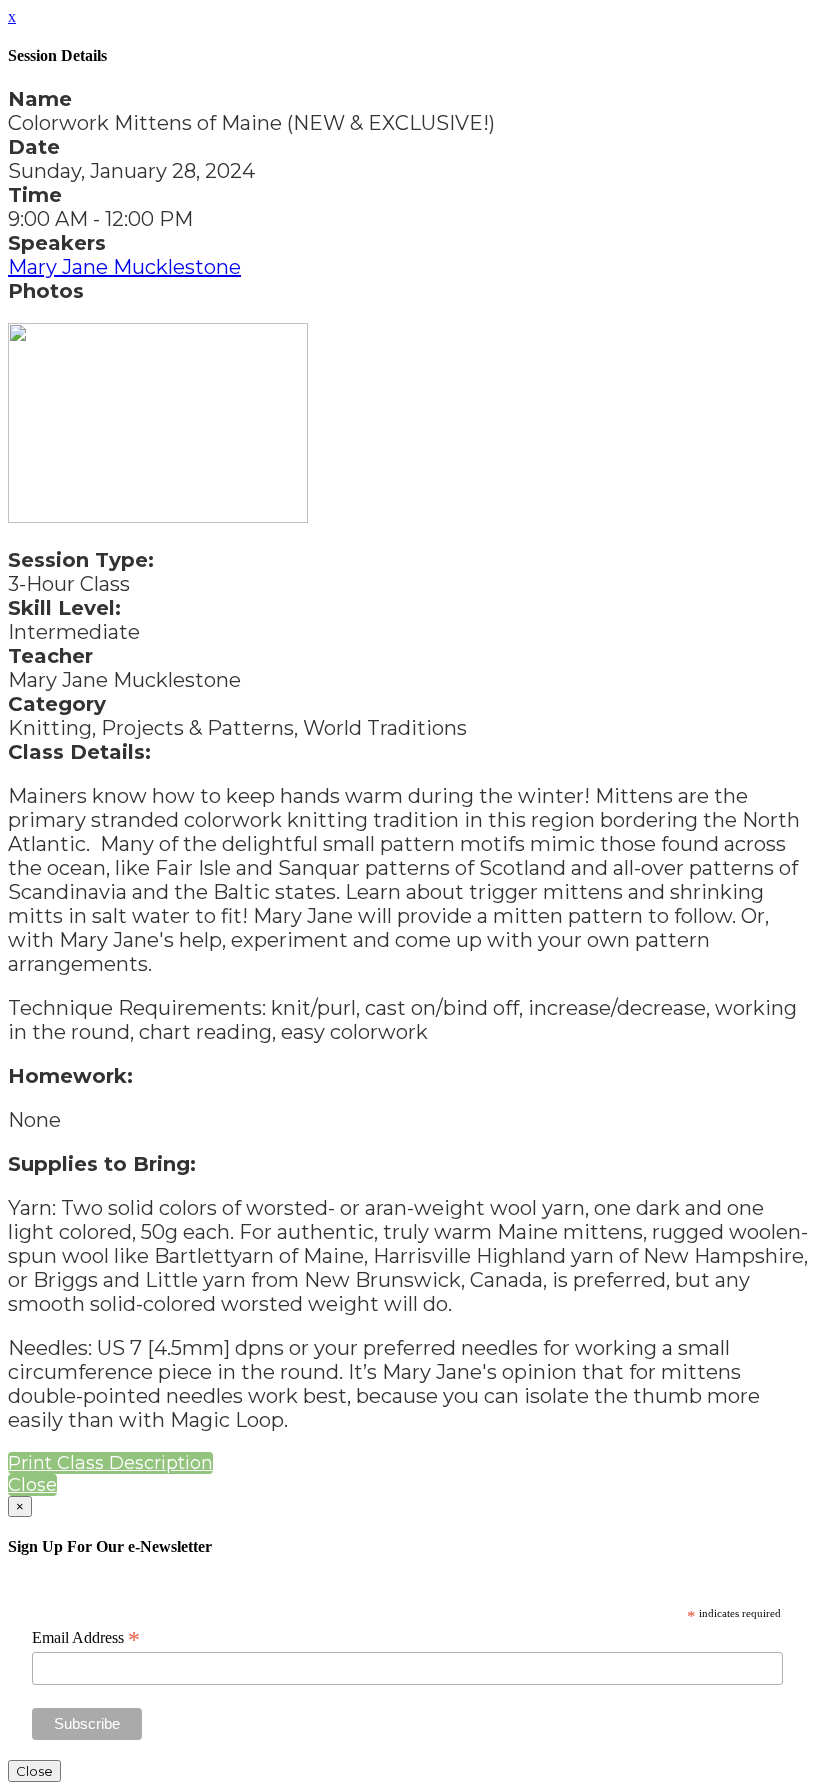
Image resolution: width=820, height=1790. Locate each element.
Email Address (86, 1638)
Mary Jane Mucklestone (124, 267)
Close (32, 1485)
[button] (110, 1463)
